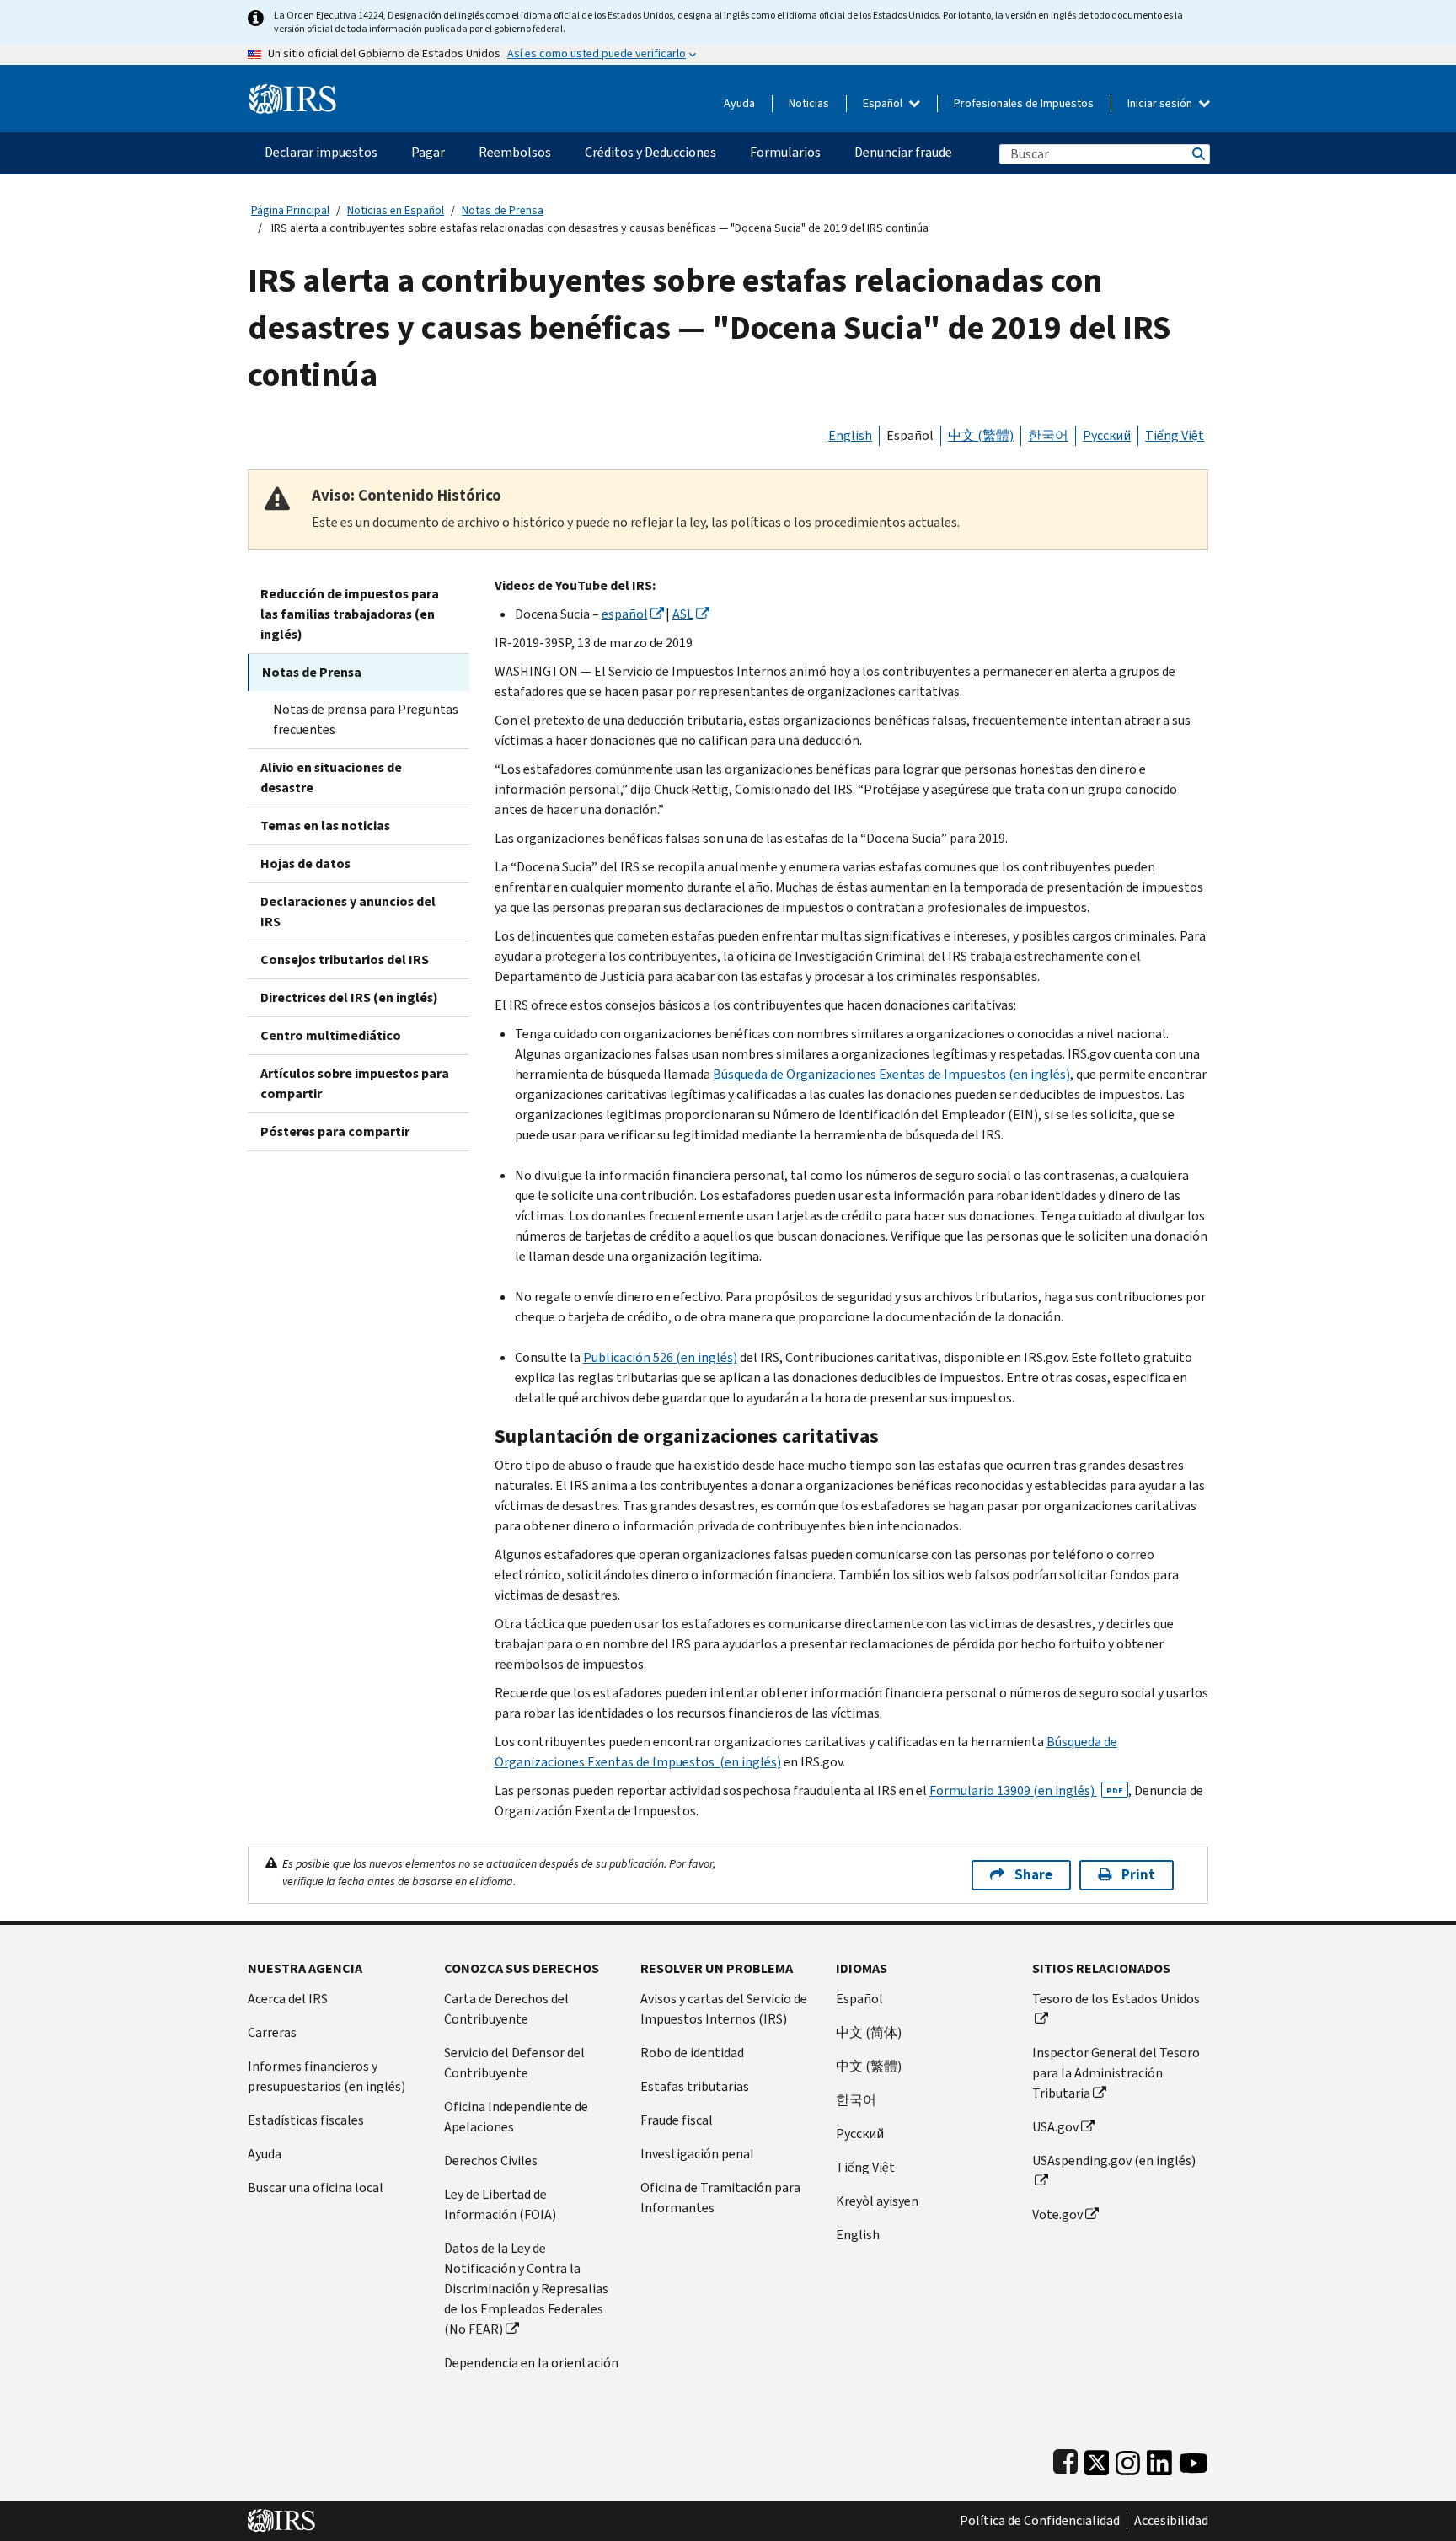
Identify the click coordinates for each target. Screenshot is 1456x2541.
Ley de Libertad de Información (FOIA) (500, 2204)
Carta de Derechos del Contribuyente (506, 2009)
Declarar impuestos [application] (321, 152)
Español (884, 103)
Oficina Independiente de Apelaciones (516, 2117)
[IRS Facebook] (1065, 2459)
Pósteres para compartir (335, 1131)
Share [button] (1033, 1875)
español (625, 614)
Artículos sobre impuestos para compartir (355, 1083)
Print (1138, 1875)
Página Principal (290, 210)
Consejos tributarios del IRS (345, 960)
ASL (683, 614)
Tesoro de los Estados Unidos (1116, 1999)
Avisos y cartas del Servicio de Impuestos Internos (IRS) (724, 2009)
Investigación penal (697, 2154)
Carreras (272, 2032)
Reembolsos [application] (515, 152)
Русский (1107, 435)
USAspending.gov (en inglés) (1114, 2160)
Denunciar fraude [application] (903, 152)
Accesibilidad (1171, 2521)
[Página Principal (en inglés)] (293, 92)
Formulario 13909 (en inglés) (1026, 1790)
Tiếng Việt (1175, 435)
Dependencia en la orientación (531, 2363)
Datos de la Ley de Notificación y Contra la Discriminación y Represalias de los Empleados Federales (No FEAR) (526, 2289)
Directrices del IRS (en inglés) (349, 997)
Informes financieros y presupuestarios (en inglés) (327, 2076)
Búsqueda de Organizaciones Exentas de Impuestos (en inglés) (891, 1074)
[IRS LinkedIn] (1159, 2459)
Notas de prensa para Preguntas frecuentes (366, 719)
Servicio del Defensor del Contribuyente (514, 2063)
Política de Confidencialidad (1040, 2521)
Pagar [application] (428, 152)
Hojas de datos (305, 863)
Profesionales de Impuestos (1024, 103)
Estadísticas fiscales (306, 2120)
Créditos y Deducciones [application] (650, 152)
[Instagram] (1128, 2459)
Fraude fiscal (677, 2120)
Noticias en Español (396, 210)
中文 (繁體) (981, 435)
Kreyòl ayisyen (877, 2201)
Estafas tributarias (695, 2086)
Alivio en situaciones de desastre (331, 777)
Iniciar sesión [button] (1161, 103)
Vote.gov (1057, 2214)
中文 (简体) (869, 2032)
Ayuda (739, 103)
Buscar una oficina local (316, 2187)
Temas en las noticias (325, 826)
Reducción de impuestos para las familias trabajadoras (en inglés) (350, 614)
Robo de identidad (692, 2053)
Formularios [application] (785, 152)
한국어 (1048, 435)
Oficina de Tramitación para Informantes (720, 2198)
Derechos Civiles (491, 2160)
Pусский (860, 2134)
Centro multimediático (331, 1035)
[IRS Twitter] (1097, 2459)
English (850, 435)
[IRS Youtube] (1194, 2459)
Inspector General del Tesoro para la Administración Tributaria (1116, 2073)
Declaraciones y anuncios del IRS (348, 911)
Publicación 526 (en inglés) (660, 1357)
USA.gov (1055, 2127)
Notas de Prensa (503, 210)
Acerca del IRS (288, 1999)
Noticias (809, 103)
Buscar (1197, 154)
